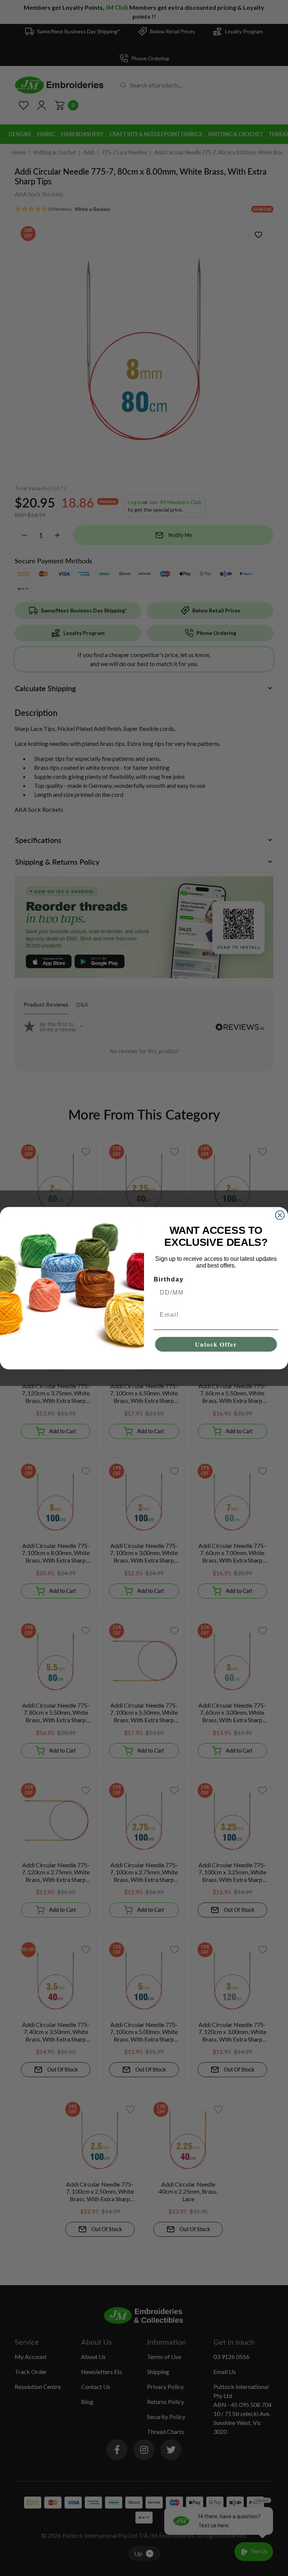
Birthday (169, 1279)
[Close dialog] (280, 1215)
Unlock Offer (216, 1344)
